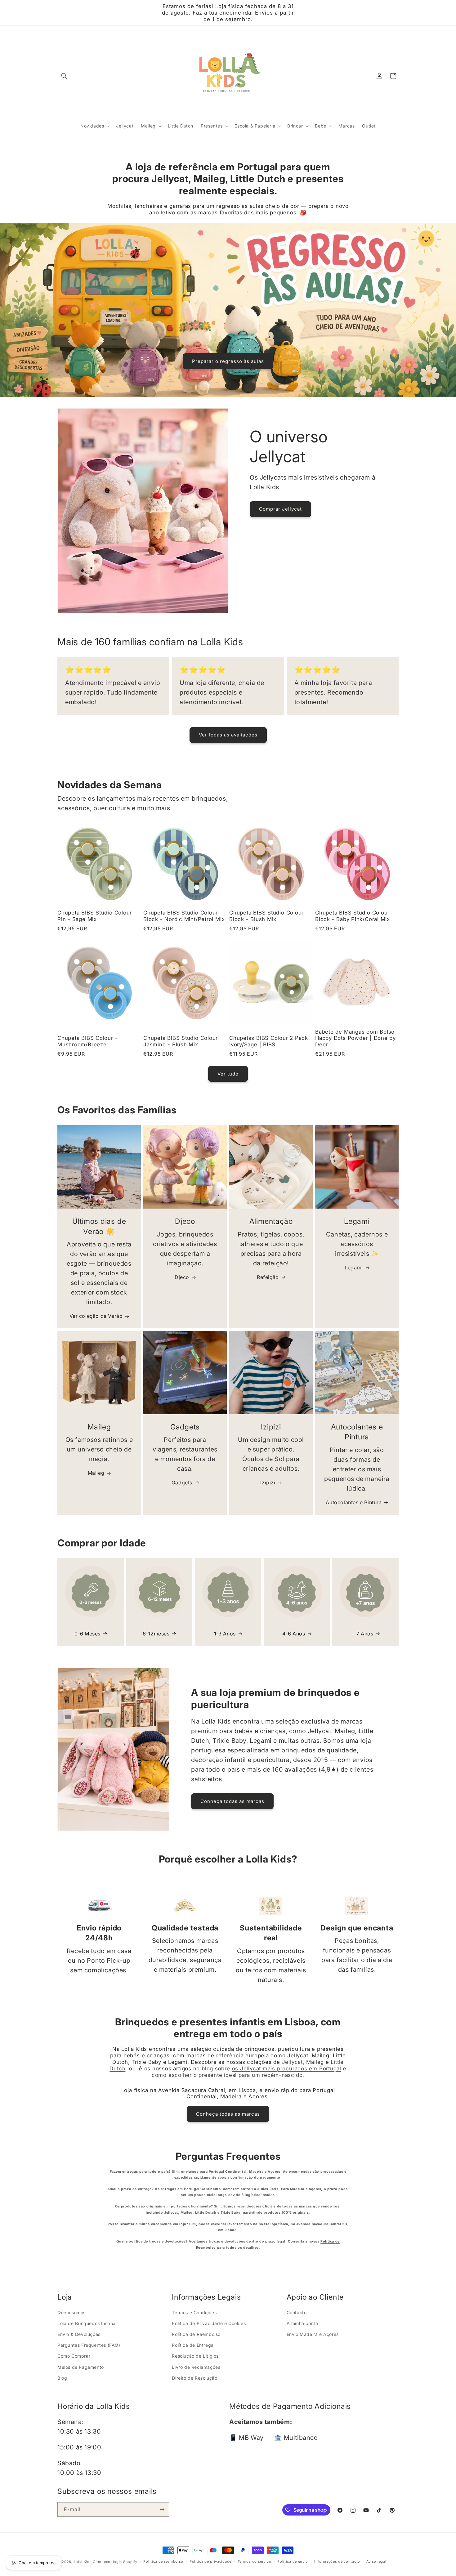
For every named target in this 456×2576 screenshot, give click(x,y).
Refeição (268, 1277)
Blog (62, 2378)
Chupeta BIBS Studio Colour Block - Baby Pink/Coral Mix (353, 916)
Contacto (297, 2312)
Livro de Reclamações (196, 2367)
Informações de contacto (337, 2561)
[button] (64, 76)
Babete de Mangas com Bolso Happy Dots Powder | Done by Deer (355, 1038)
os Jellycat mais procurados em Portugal (287, 2068)
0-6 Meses (87, 1634)
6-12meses (156, 1634)
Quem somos (72, 2312)
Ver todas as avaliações (228, 735)
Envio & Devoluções (79, 2334)
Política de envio (293, 2561)
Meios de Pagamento (81, 2367)
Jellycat (292, 2062)
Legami (357, 1221)
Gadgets (182, 1483)
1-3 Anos (225, 1634)
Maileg (96, 1473)
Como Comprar (74, 2356)
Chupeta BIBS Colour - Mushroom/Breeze (87, 1041)
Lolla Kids (83, 2562)
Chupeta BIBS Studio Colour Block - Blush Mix (266, 916)
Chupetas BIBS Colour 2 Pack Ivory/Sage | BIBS (269, 1041)
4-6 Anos (294, 1634)
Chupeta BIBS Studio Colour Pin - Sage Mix (95, 916)
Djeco (185, 1221)
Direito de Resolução (194, 2378)
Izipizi (268, 1483)
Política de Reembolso (196, 2334)
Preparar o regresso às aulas (228, 361)
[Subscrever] (162, 2509)
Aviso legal (376, 2561)
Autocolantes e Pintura (354, 1502)
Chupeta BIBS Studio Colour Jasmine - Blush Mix (181, 1041)
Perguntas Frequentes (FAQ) (89, 2345)
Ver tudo (228, 1074)
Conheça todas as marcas (232, 1801)
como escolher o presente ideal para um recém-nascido (227, 2075)
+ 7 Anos (362, 1634)
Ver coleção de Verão (96, 1316)
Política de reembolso (163, 2561)
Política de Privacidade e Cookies (209, 2323)
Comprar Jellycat (280, 509)
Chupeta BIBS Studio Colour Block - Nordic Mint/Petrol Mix (184, 916)
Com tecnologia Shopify (115, 2562)
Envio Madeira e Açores (313, 2334)
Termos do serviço (255, 2561)
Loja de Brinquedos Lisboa (87, 2323)
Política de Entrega (193, 2345)
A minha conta (302, 2323)
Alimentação (271, 1221)
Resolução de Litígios (195, 2356)
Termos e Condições (194, 2312)
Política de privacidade (210, 2561)
